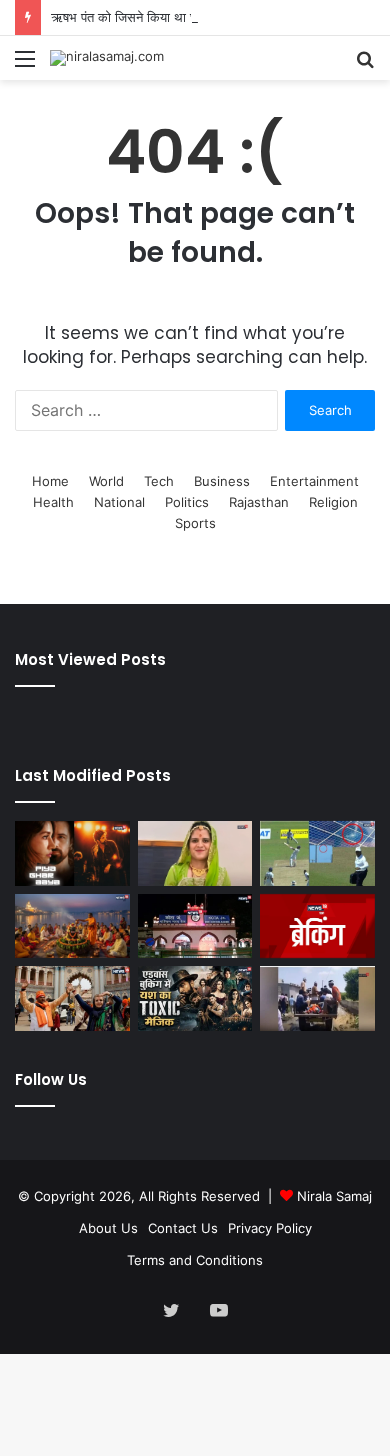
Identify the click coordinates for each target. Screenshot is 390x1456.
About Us (108, 1228)
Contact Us (183, 1228)
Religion (333, 502)
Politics (187, 502)
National (119, 502)
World (106, 481)
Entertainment (314, 481)
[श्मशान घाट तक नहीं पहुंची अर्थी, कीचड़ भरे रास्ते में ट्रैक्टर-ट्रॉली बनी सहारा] (317, 998)
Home (50, 481)
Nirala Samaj (334, 1196)
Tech (159, 481)
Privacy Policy (270, 1228)
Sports (195, 523)
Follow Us (51, 1079)
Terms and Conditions (195, 1260)
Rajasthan (259, 502)
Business (222, 481)
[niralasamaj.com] (107, 58)
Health (53, 502)
